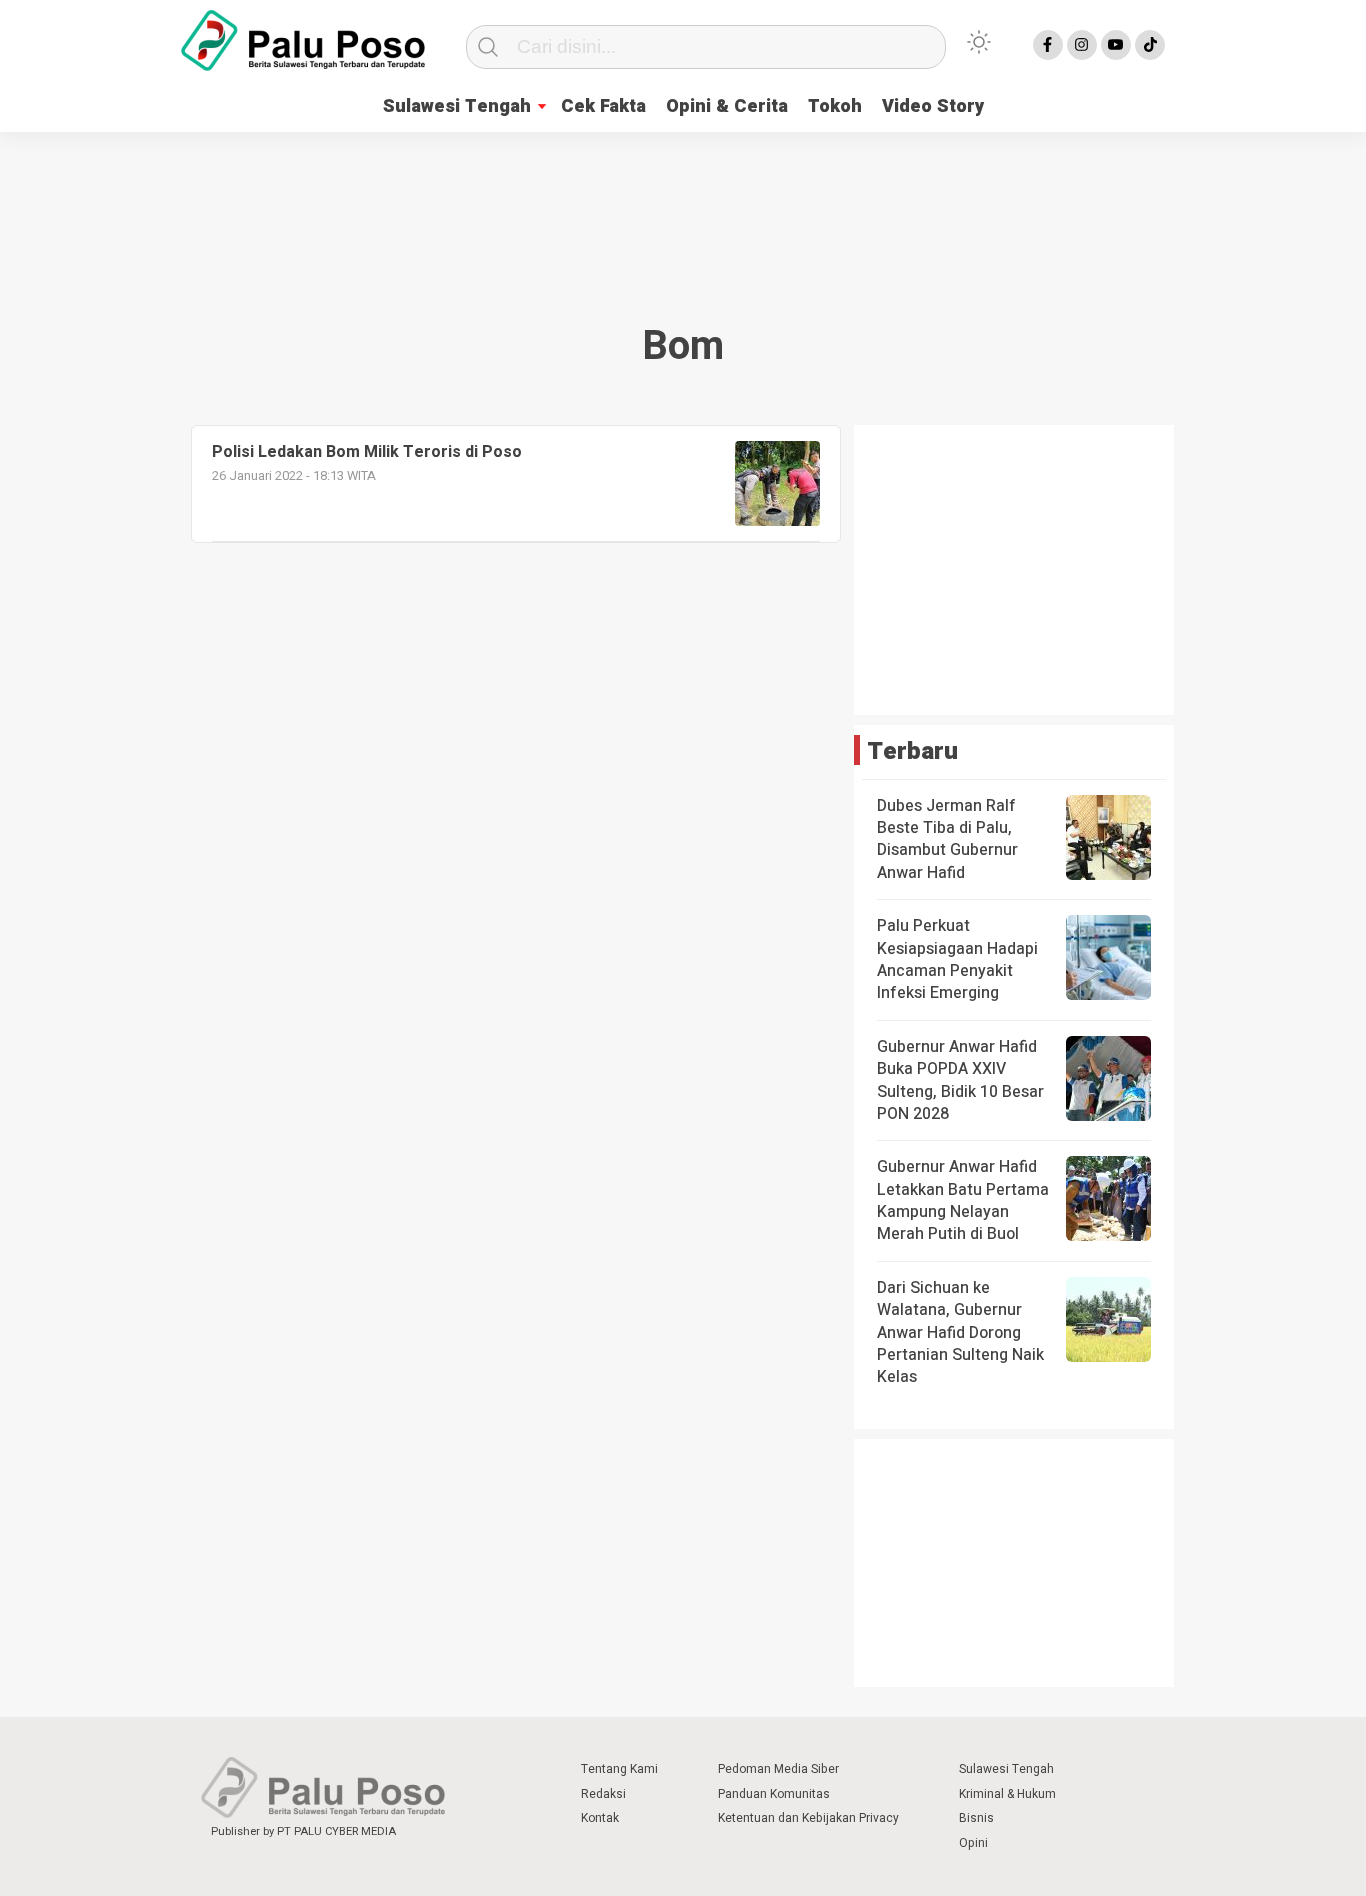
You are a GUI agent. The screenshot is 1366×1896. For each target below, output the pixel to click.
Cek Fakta (603, 106)
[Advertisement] (683, 204)
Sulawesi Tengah (457, 106)
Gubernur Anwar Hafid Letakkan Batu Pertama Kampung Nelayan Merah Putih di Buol (963, 1200)
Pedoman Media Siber (778, 1769)
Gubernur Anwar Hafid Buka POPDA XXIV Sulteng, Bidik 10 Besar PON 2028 (960, 1080)
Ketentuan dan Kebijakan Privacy (808, 1818)
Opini (973, 1843)
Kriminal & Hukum (1007, 1794)
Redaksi (603, 1794)
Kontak (600, 1818)
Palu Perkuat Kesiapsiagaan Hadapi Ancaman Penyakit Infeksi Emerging (957, 959)
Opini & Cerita (727, 106)
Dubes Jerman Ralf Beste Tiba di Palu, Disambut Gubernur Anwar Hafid (947, 839)
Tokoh (835, 106)
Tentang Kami (619, 1769)
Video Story (933, 106)
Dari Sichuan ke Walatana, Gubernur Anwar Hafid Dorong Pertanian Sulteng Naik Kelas (960, 1333)
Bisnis (976, 1818)
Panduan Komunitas (774, 1794)
